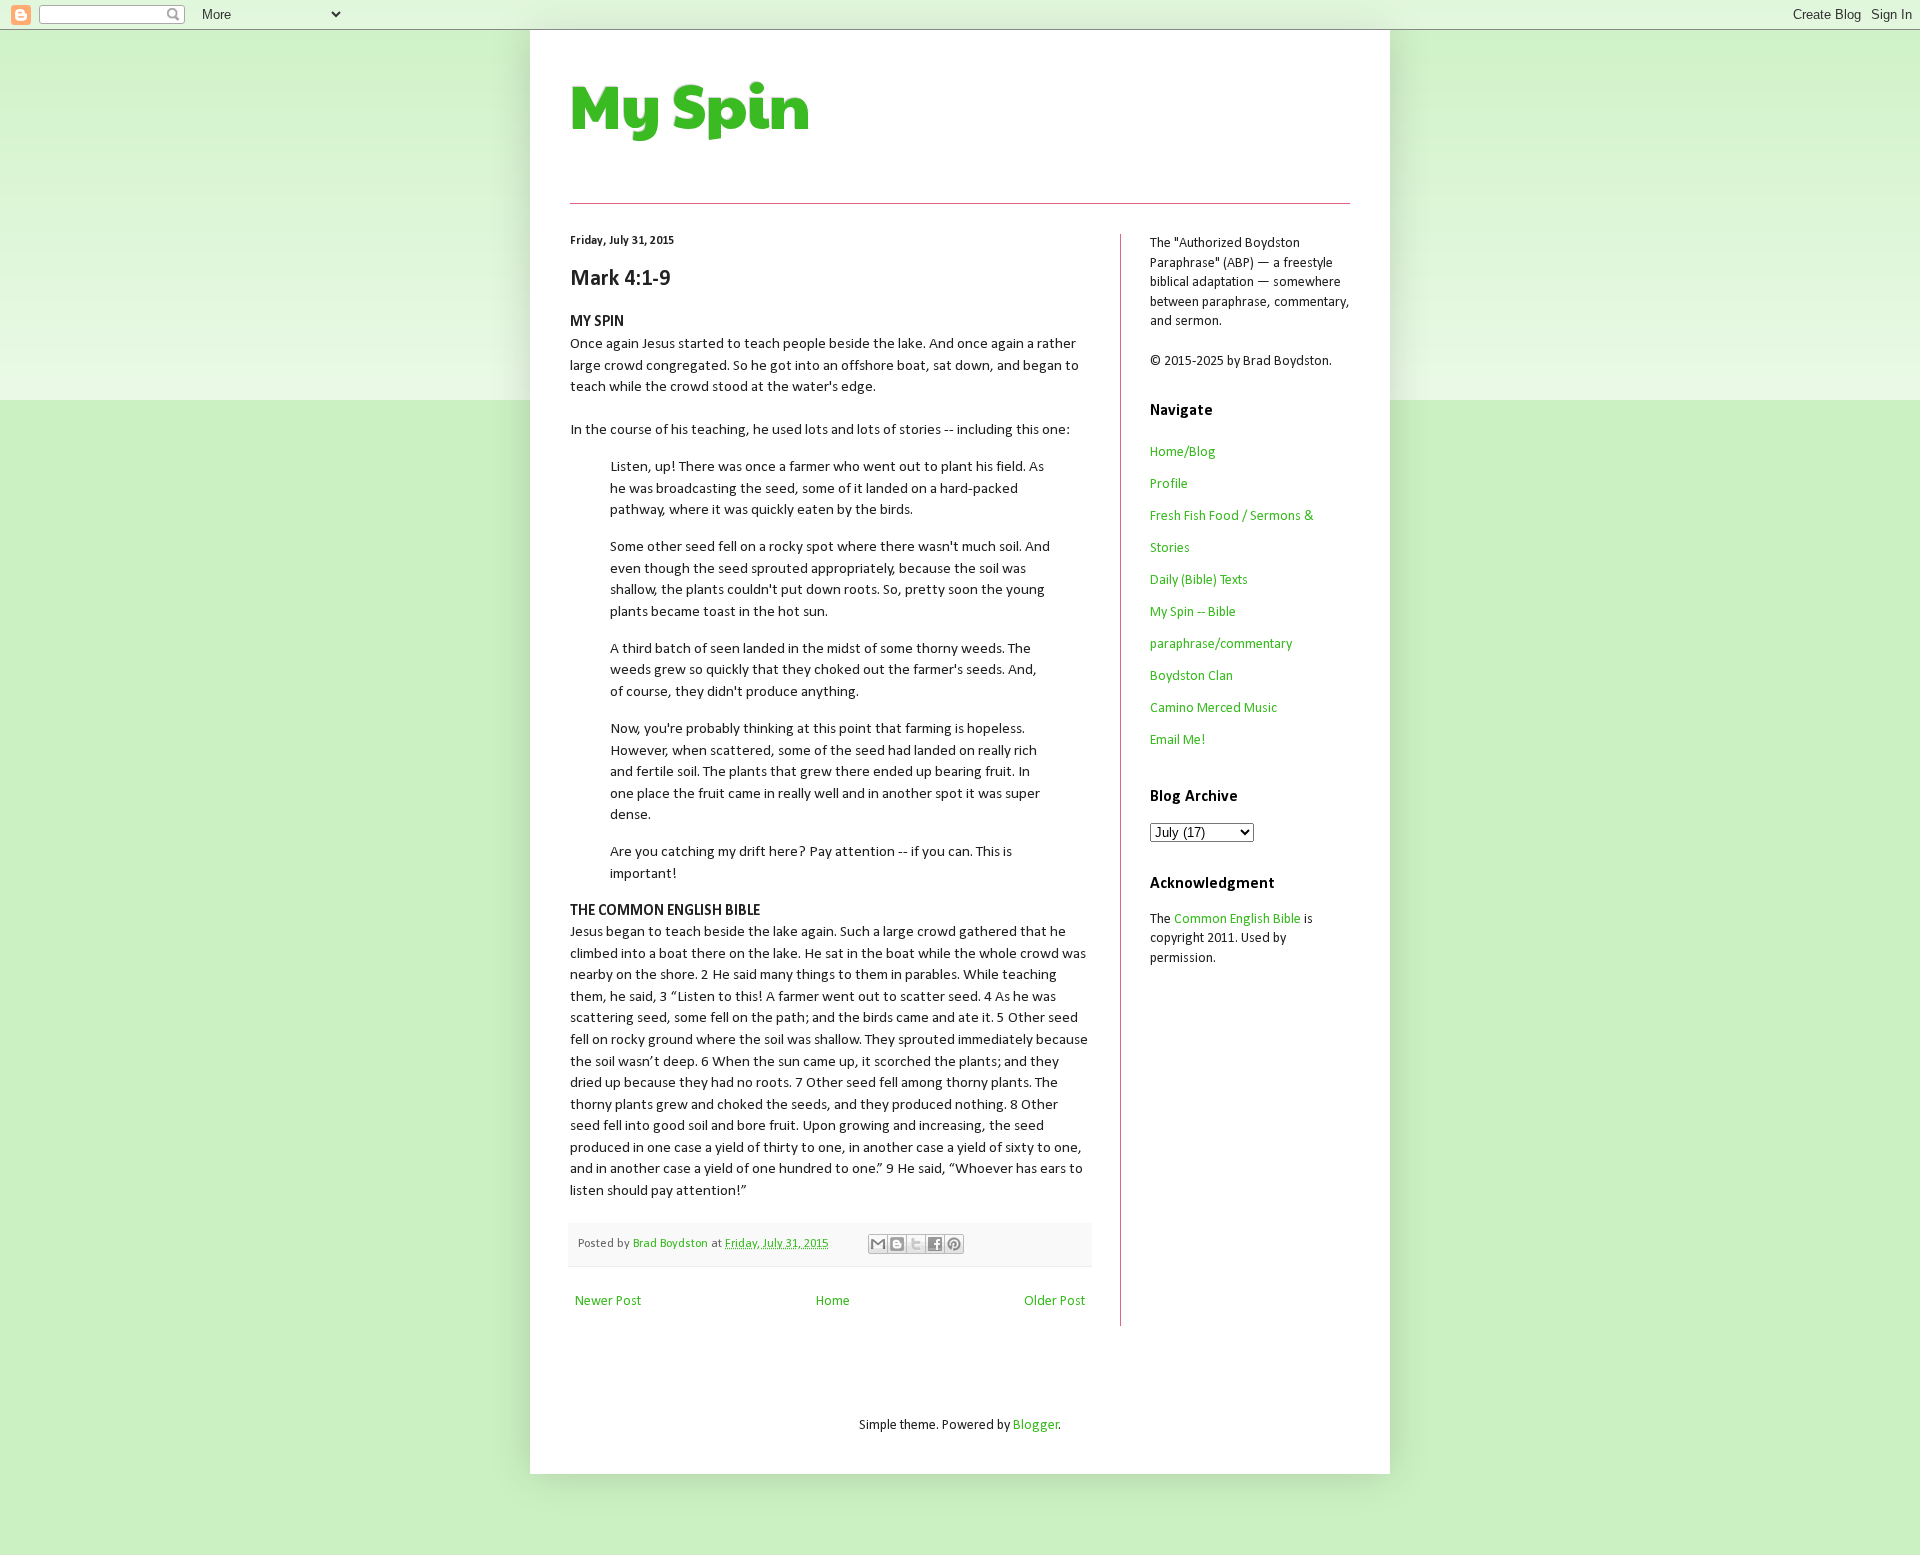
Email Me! (1177, 740)
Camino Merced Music (1213, 708)
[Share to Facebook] (935, 1244)
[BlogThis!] (897, 1244)
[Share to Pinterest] (954, 1244)
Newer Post (608, 1301)
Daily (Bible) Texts (1199, 580)
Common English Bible (1237, 919)
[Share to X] (916, 1244)
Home (833, 1301)
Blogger (1036, 1425)
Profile (1169, 484)
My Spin (690, 104)
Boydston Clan (1191, 676)
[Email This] (878, 1244)
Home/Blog (1183, 452)
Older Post (1054, 1301)
